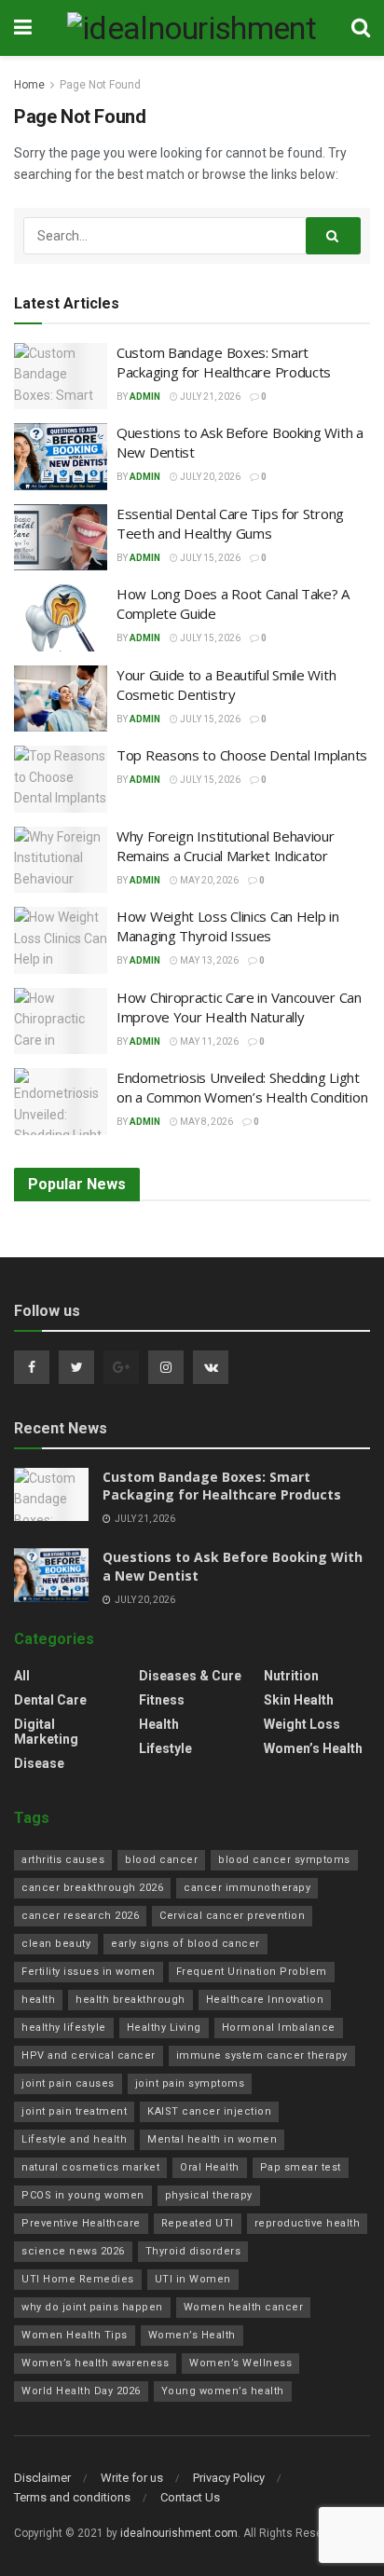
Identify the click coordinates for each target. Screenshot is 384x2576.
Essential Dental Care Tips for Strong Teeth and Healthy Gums (230, 523)
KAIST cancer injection (209, 2111)
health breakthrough (130, 2000)
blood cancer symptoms (284, 1860)
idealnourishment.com (179, 2533)
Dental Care (50, 1700)
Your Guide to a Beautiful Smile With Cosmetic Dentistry (226, 685)
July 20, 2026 (209, 477)
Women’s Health (313, 1748)
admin (145, 397)
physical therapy (209, 2195)
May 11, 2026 (208, 1041)
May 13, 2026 (208, 960)
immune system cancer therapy (262, 2055)
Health (159, 1724)
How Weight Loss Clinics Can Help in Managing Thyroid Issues (228, 926)
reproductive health (308, 2223)
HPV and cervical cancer (89, 2055)
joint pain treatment (74, 2111)
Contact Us (190, 2497)
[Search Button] (334, 236)
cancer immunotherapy (247, 1888)
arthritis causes (63, 1860)
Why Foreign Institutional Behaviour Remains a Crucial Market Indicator (226, 846)
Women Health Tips (75, 2335)
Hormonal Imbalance (279, 2028)
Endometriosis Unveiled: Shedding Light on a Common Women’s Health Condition (242, 1087)
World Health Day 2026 (81, 2391)
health (38, 2000)
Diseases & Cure (190, 1676)
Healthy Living (164, 2028)
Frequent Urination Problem (252, 1972)
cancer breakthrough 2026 (92, 1888)
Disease (39, 1763)
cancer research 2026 (80, 1916)
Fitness (162, 1700)
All (22, 1676)
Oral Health (210, 2167)
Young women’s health (223, 2391)
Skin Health (299, 1700)
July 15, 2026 (209, 558)
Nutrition (291, 1676)
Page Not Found (100, 85)
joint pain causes (68, 2083)
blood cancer (161, 1860)
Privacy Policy (229, 2478)
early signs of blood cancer (185, 1944)
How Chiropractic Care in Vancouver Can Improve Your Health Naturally (239, 1007)
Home (29, 85)
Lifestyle (165, 1748)
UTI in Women (193, 2279)
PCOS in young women (83, 2195)
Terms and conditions (72, 2497)
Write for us (132, 2478)
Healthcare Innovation (265, 2000)
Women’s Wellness (240, 2363)
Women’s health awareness (95, 2363)
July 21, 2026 (209, 397)
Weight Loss (302, 1724)
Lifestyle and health (74, 2139)
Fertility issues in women (89, 1972)
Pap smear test (301, 2167)
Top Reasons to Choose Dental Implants (242, 755)
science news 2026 (73, 2251)
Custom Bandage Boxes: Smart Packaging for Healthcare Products (224, 362)
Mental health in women (212, 2139)
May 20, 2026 (208, 880)
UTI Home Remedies (78, 2279)
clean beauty (56, 1944)
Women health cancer (244, 2307)
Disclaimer (42, 2478)
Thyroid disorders (193, 2251)
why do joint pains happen (92, 2307)
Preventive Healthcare (81, 2223)
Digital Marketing (46, 1732)
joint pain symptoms (190, 2083)
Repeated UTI (198, 2223)
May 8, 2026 (206, 1122)
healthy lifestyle (64, 2028)
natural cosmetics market (90, 2167)
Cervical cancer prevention (232, 1916)
